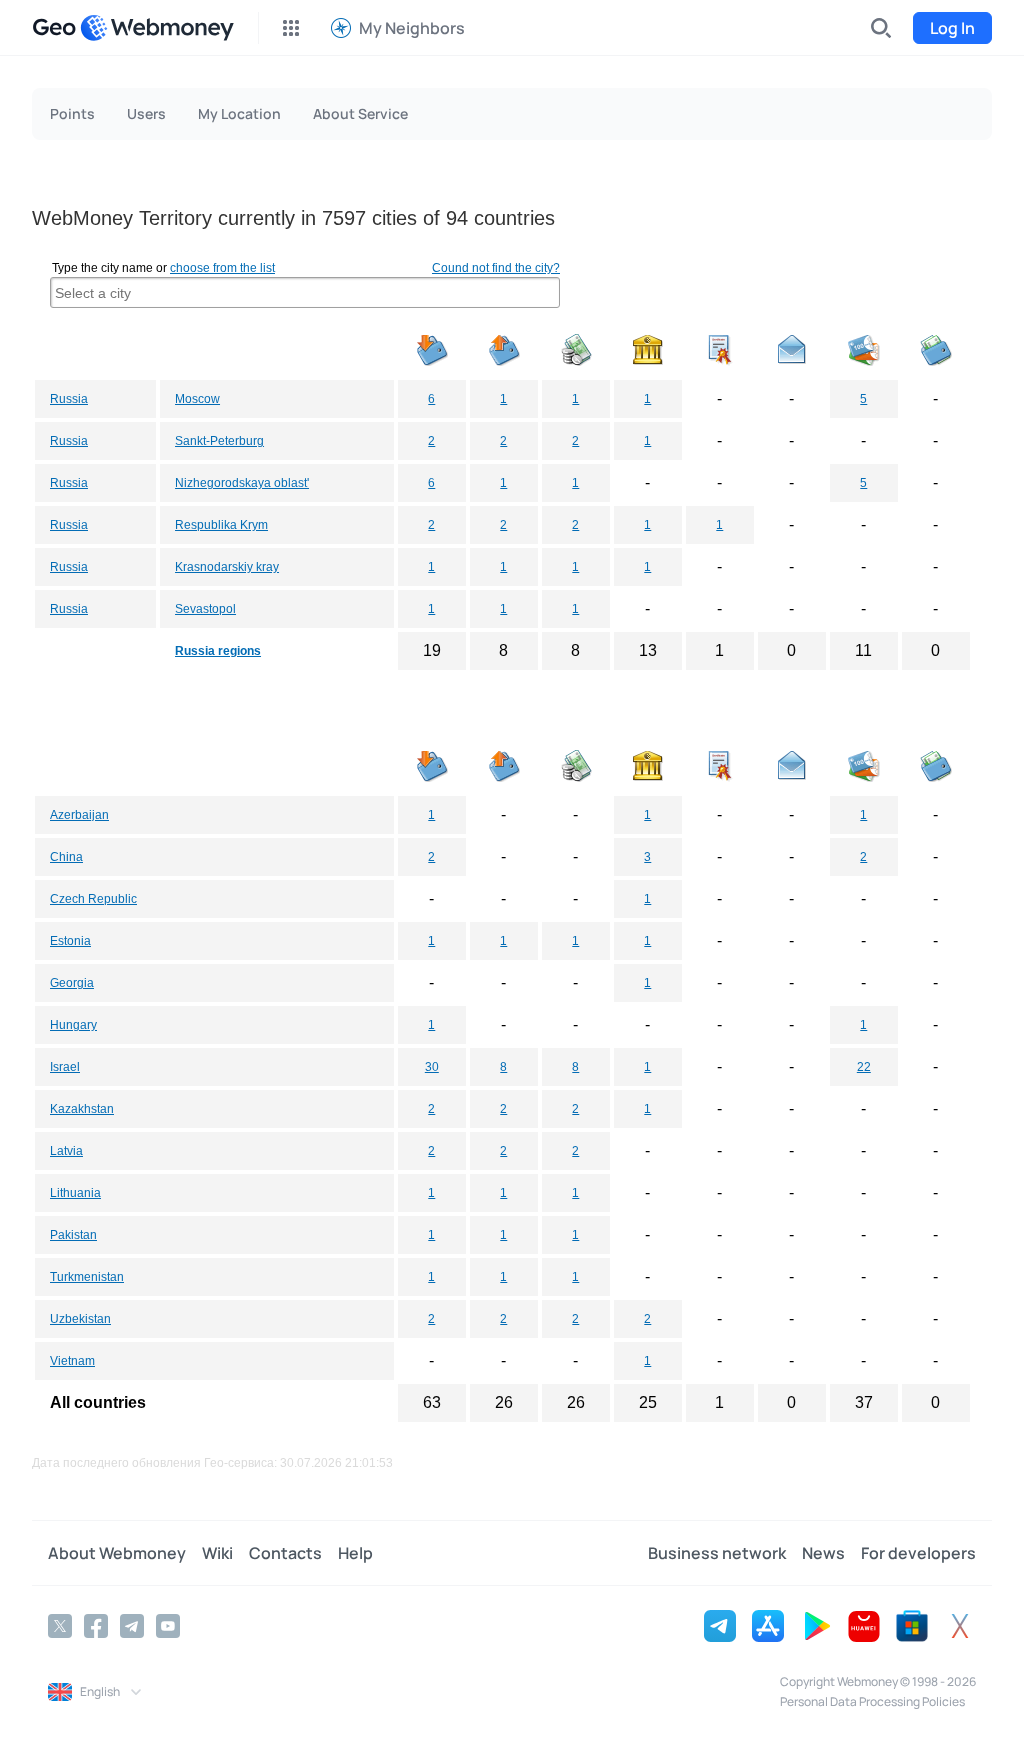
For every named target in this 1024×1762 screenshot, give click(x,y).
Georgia (72, 983)
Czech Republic (93, 899)
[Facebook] (96, 1626)
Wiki (217, 1553)
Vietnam (72, 1361)
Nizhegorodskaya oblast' (242, 483)
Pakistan (73, 1235)
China (66, 857)
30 (432, 1067)
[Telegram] (132, 1626)
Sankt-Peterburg (219, 441)
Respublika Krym (221, 525)
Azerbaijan (79, 815)
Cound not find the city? (496, 268)
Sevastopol (205, 609)
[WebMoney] (157, 28)
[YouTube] (168, 1626)
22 (864, 1067)
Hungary (73, 1025)
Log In (952, 28)
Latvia (66, 1151)
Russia (69, 399)
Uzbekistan (80, 1319)
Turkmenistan (87, 1277)
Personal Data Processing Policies (872, 1701)
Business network (717, 1553)
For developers (918, 1553)
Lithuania (75, 1193)
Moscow (197, 399)
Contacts (285, 1553)
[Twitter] (60, 1626)
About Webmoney (117, 1553)
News (823, 1553)
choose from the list (222, 268)
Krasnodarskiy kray (227, 567)
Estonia (70, 941)
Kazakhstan (82, 1109)
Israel (65, 1067)
